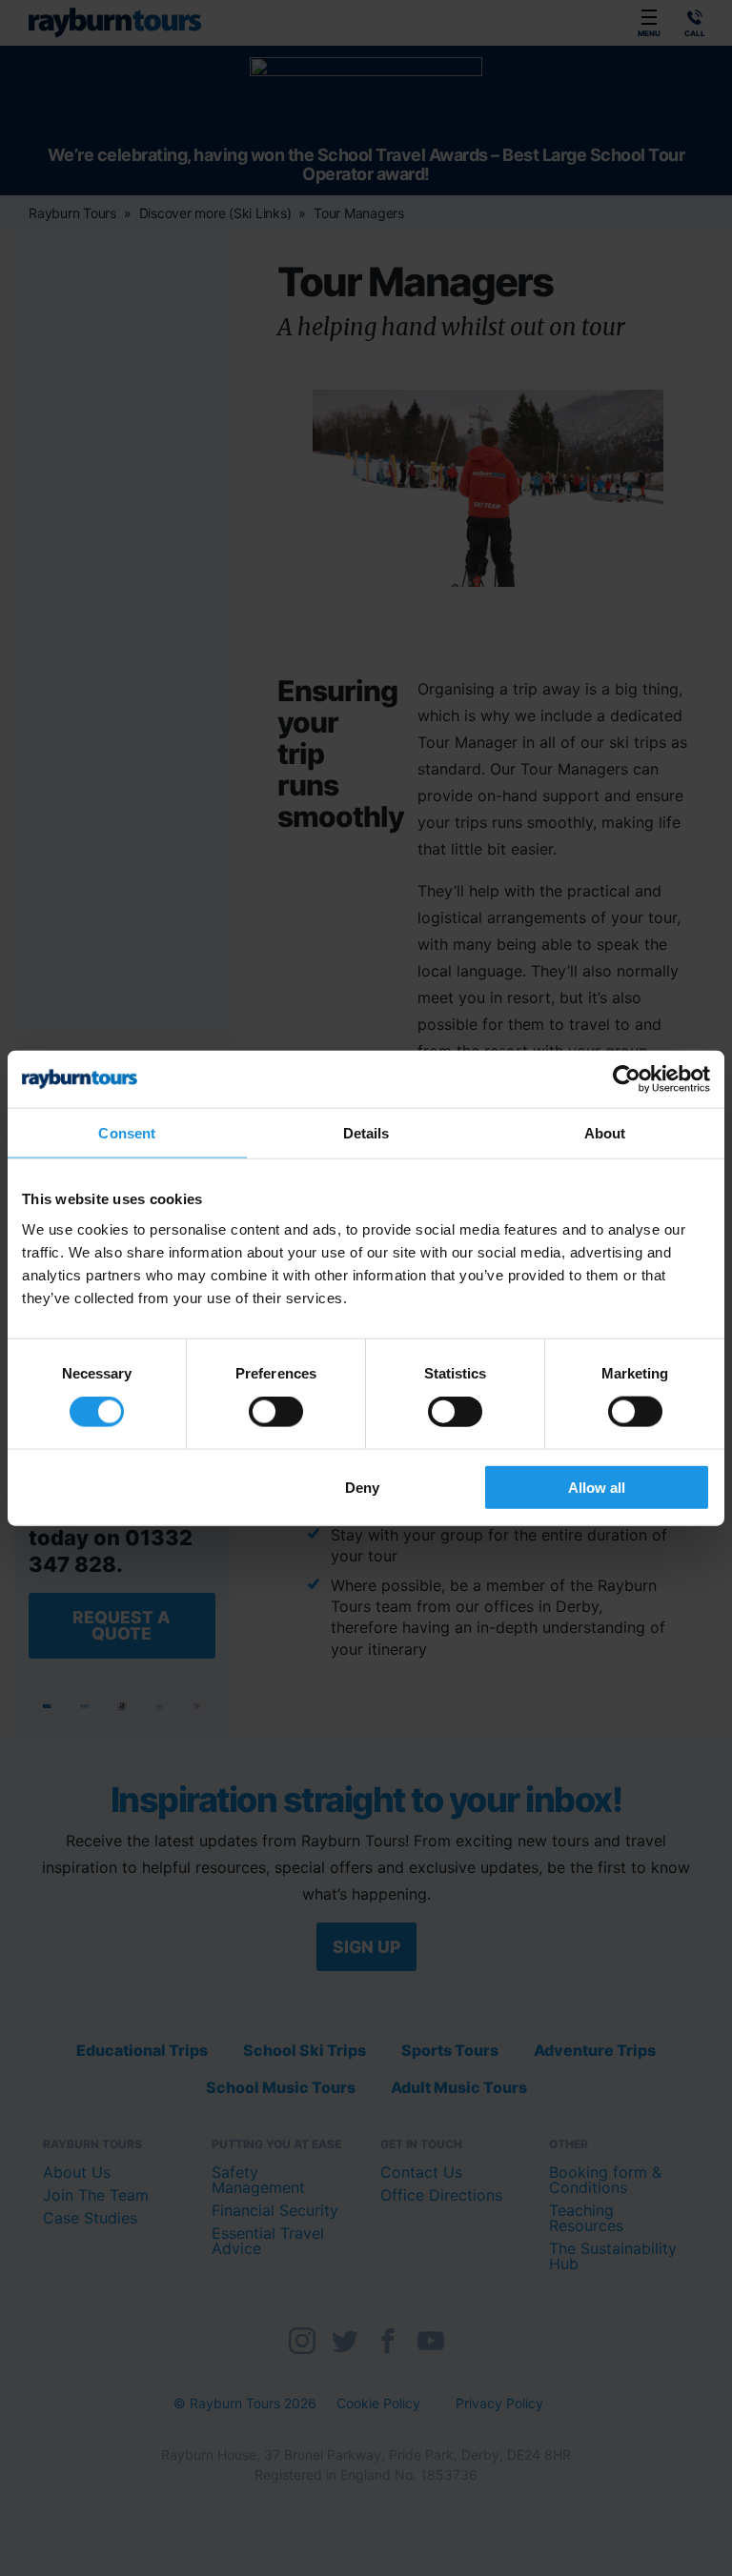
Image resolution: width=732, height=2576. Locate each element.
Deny (362, 1487)
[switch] (276, 1412)
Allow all (597, 1487)
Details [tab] (366, 1133)
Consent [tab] (127, 1133)
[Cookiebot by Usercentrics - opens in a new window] (627, 1079)
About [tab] (605, 1133)
